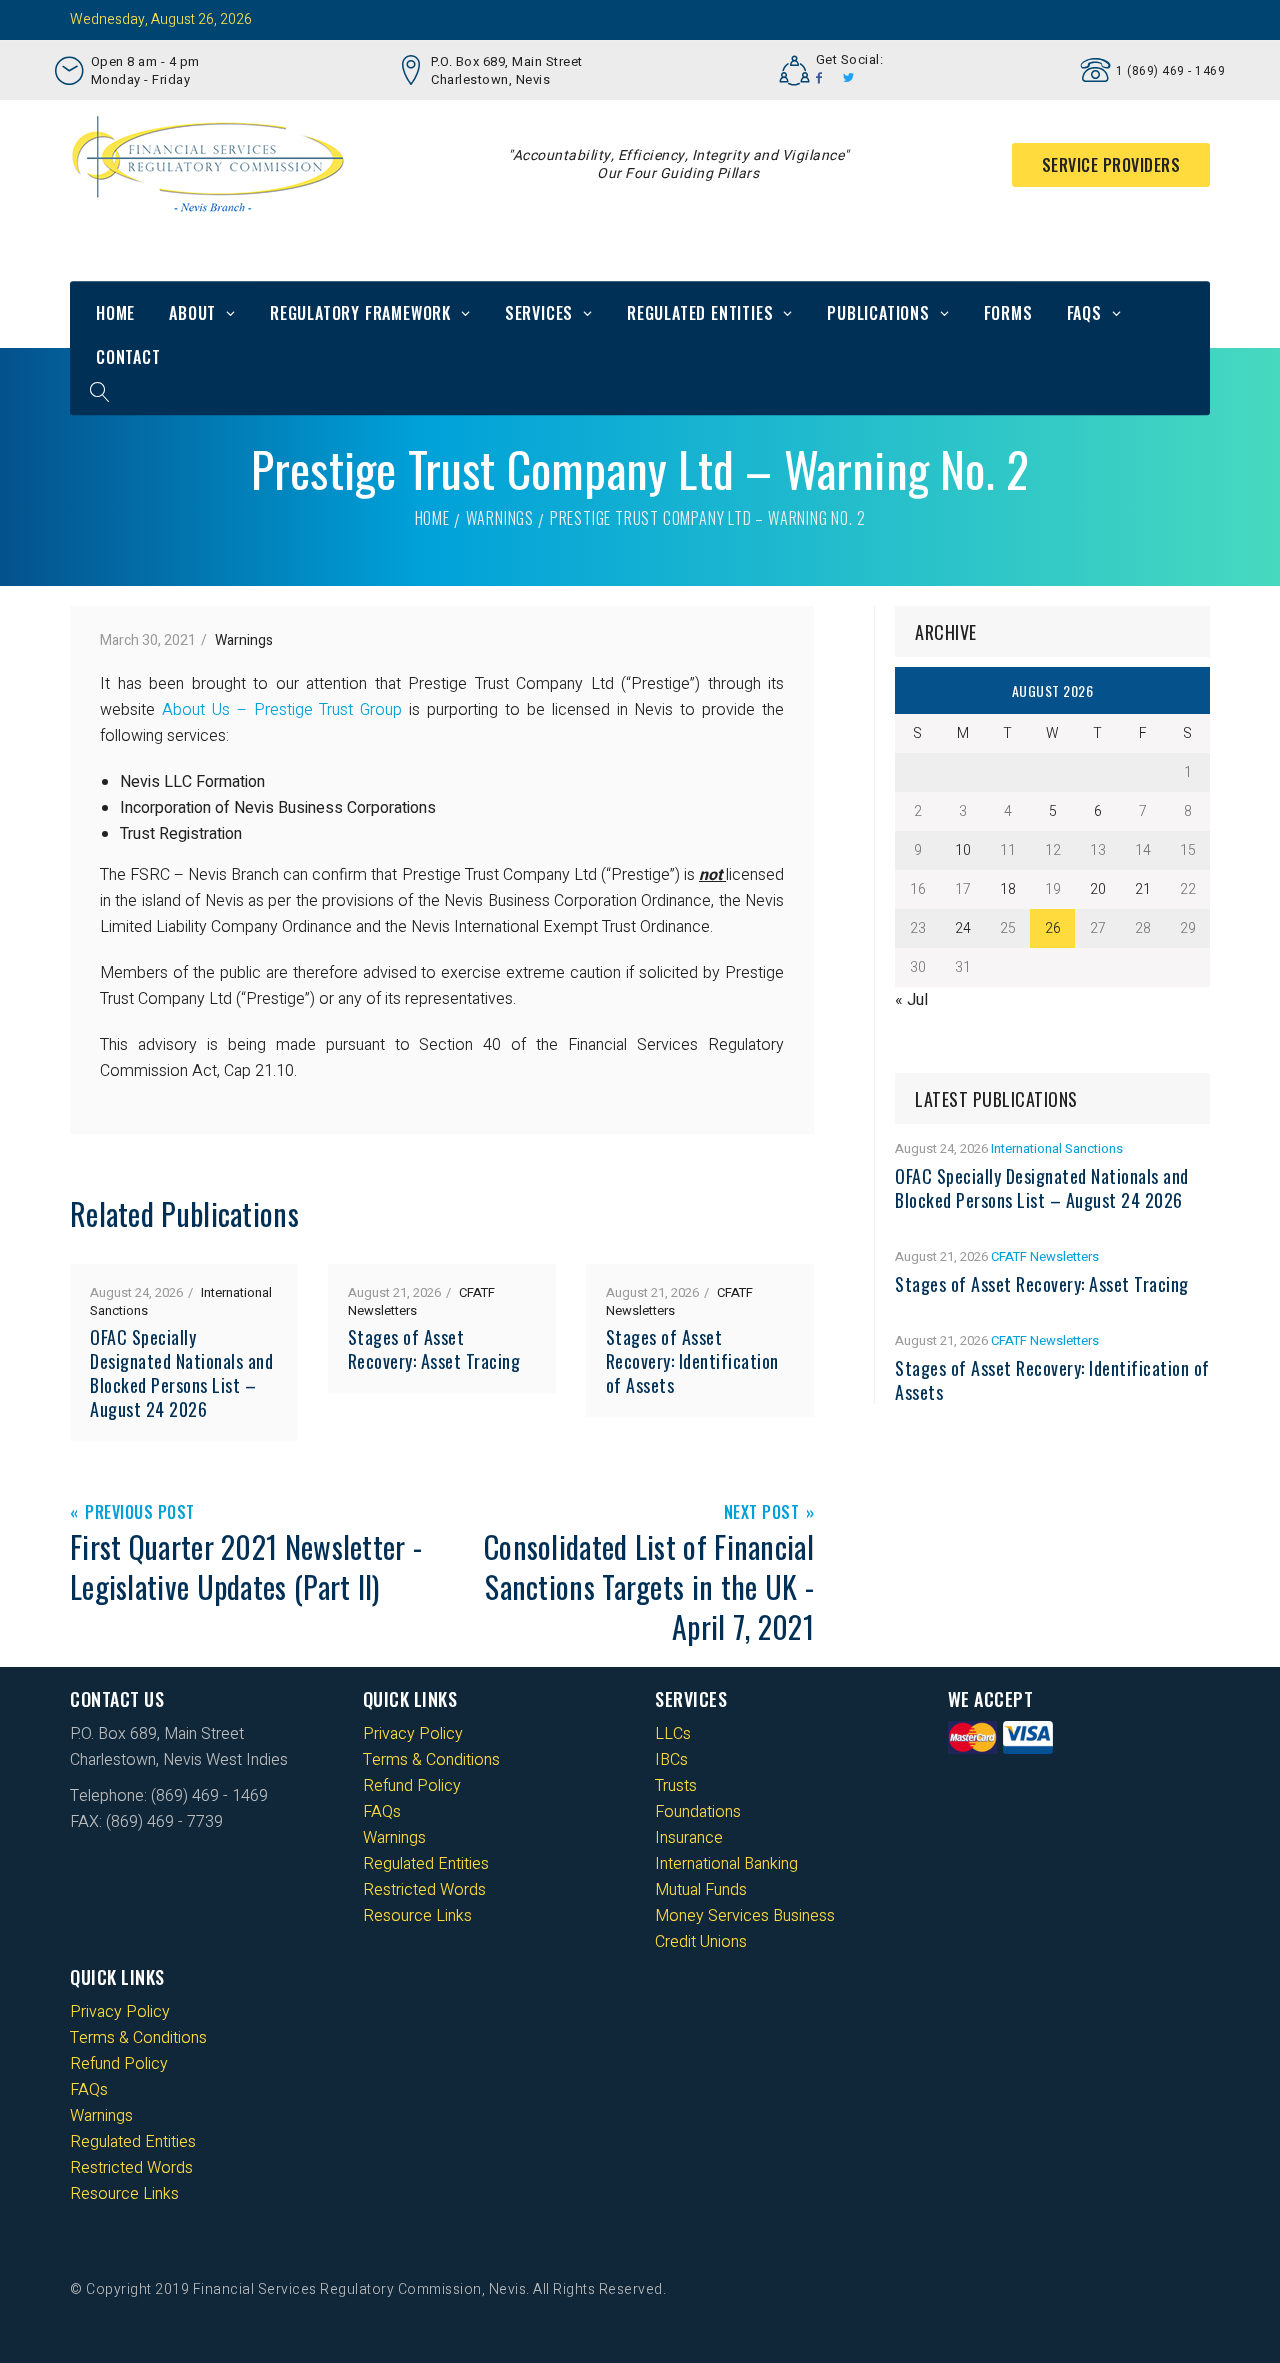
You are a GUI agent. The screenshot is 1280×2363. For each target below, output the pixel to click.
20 (1098, 889)
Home (115, 313)
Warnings (500, 518)
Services (539, 313)
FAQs (1084, 313)
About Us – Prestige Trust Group (282, 710)
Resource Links (417, 1916)
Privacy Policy (413, 1734)
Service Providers (1111, 165)
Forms (1008, 313)
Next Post (762, 1513)
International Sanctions (1057, 1148)
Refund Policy (412, 1786)
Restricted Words (424, 1890)
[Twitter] (849, 78)
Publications (878, 313)
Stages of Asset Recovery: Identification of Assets (692, 1361)
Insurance (689, 1838)
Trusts (676, 1786)
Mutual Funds (701, 1890)
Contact (128, 357)
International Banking (726, 1864)
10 (963, 850)
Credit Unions (701, 1942)
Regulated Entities (700, 313)
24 (963, 928)
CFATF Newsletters (1045, 1256)
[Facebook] (819, 78)
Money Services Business (745, 1916)
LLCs (673, 1734)
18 (1008, 889)
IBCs (671, 1760)
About (192, 313)
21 (1143, 889)
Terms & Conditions (431, 1760)
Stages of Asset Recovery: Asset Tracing (434, 1349)
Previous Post (140, 1513)
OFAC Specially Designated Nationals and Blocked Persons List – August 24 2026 (181, 1373)
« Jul (911, 1000)
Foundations (698, 1812)
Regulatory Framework (360, 313)
